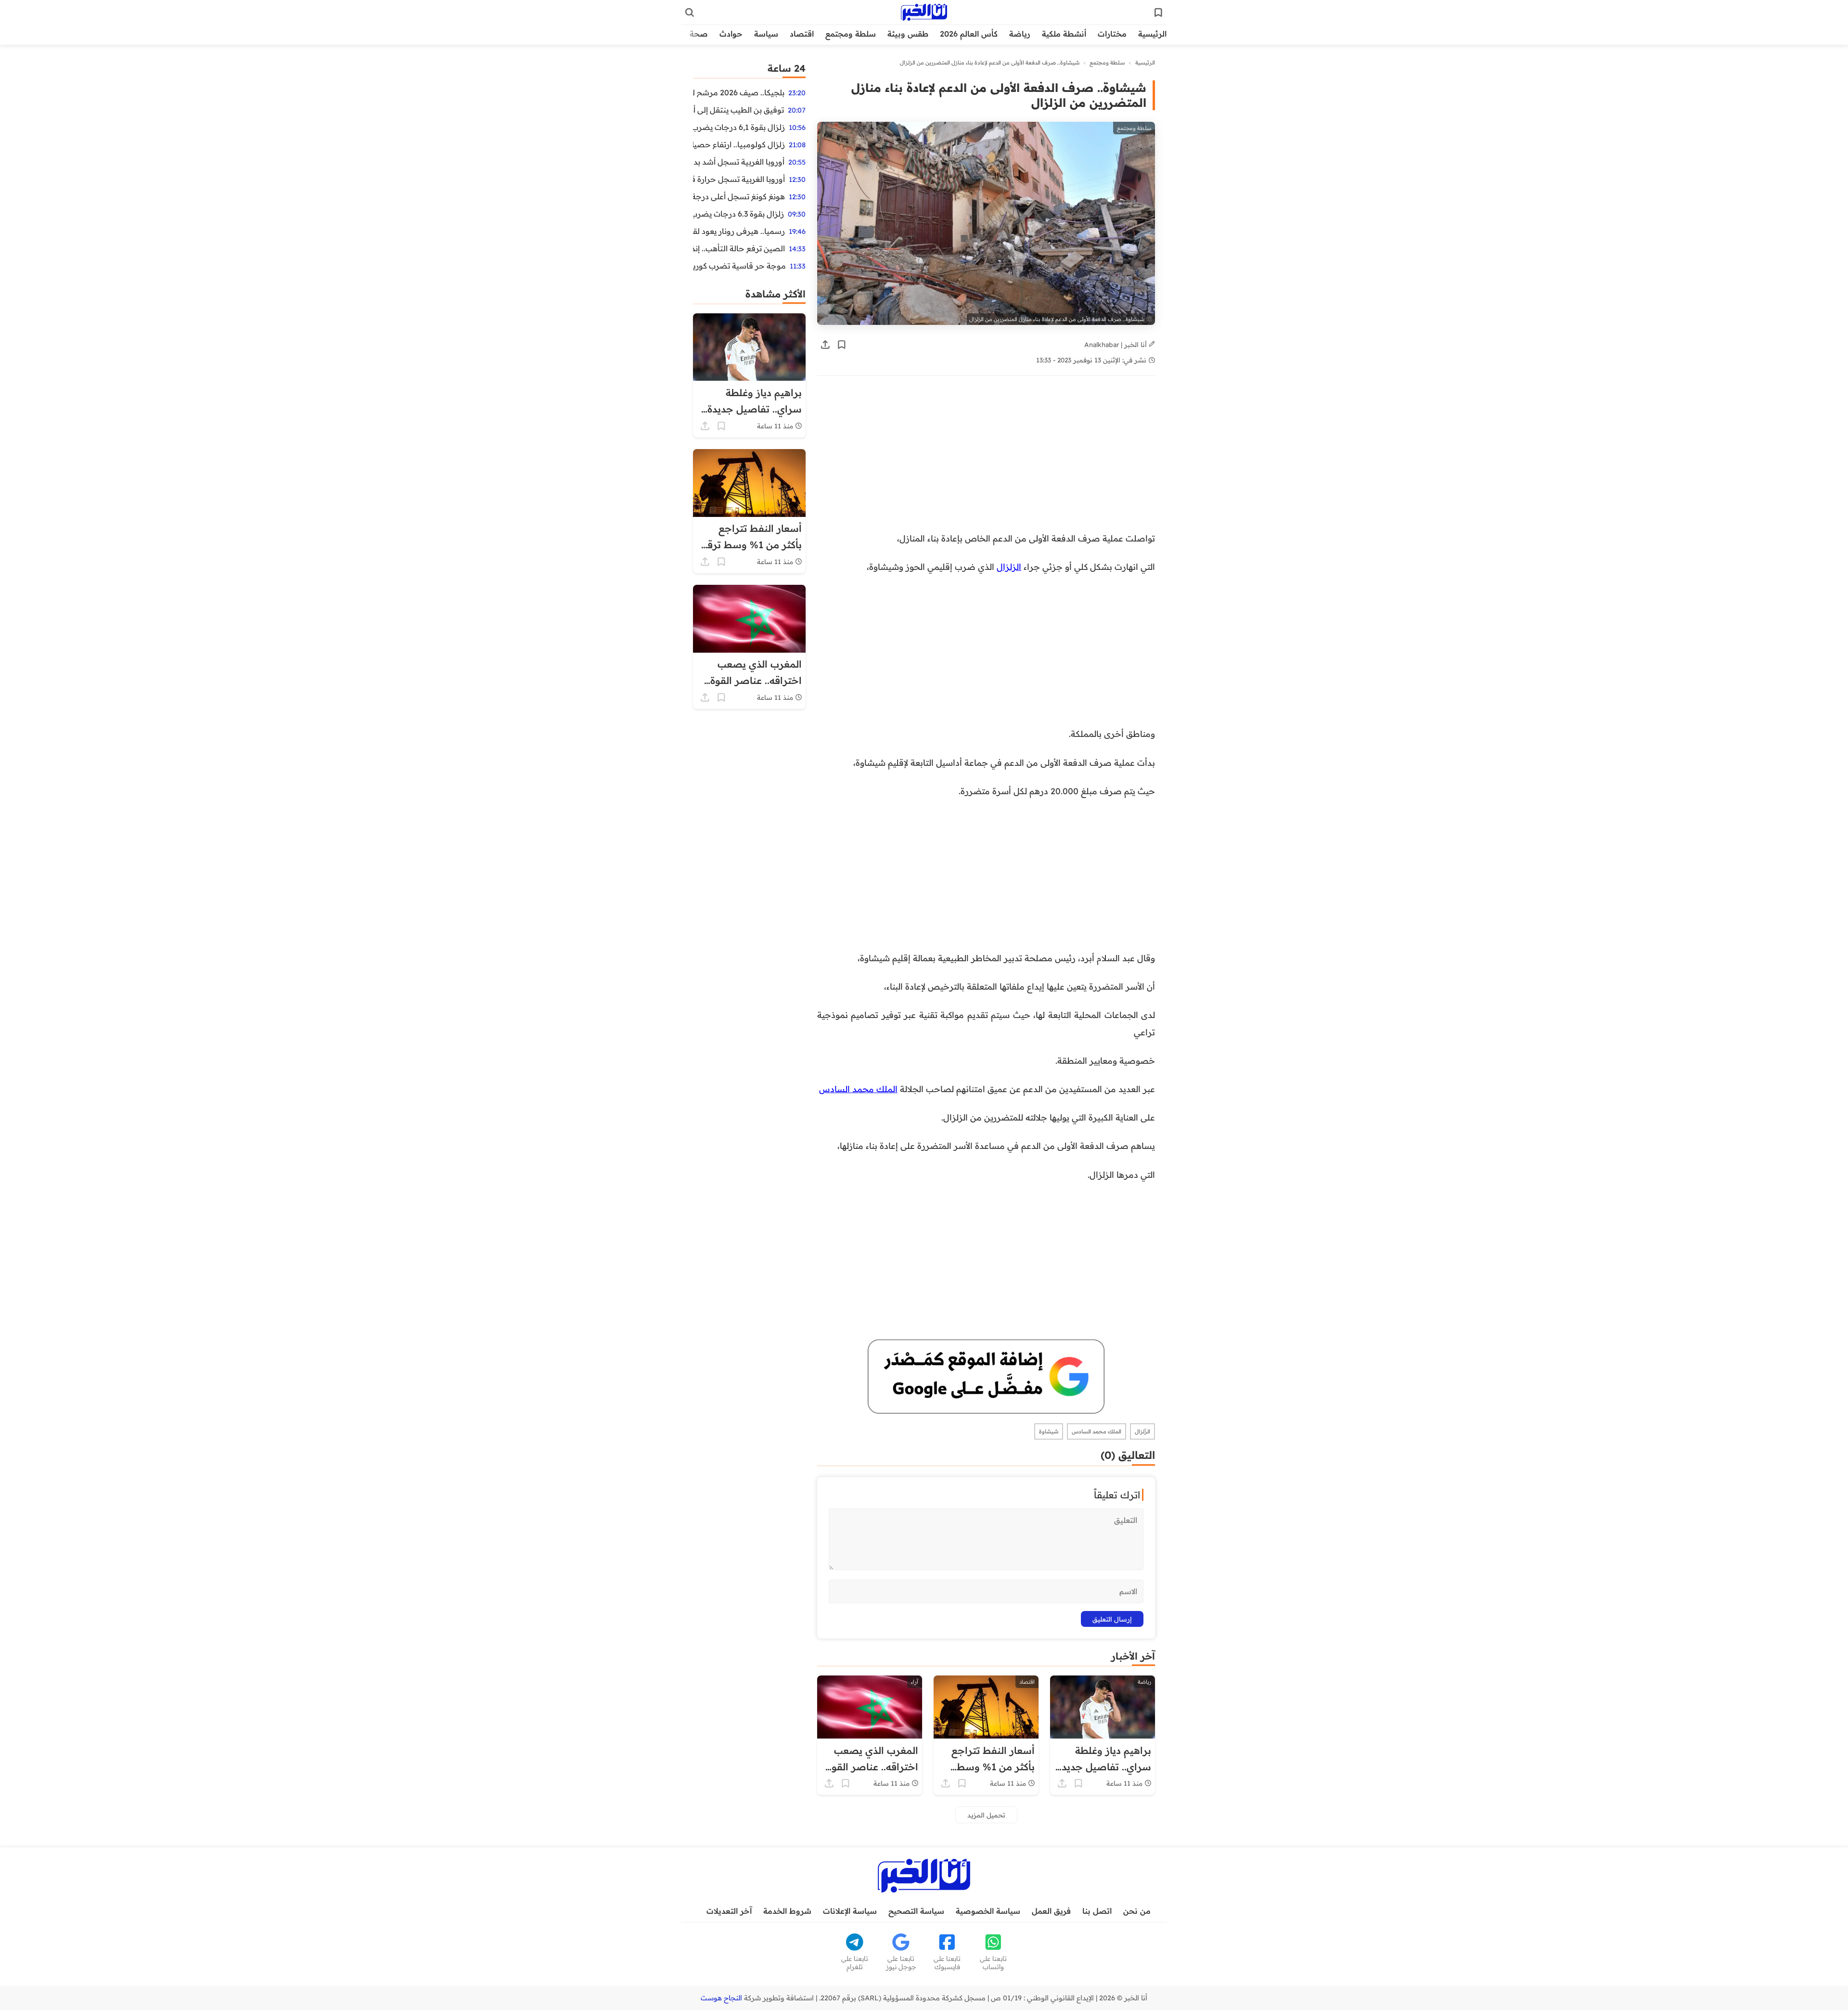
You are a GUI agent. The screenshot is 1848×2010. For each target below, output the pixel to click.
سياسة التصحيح (916, 1911)
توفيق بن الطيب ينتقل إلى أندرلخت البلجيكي (738, 110)
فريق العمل (1051, 1911)
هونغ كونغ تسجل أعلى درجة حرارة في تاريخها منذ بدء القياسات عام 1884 (739, 196)
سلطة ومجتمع (851, 34)
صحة (699, 34)
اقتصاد (802, 34)
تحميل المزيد (986, 1815)
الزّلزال (1142, 1431)
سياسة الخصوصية (988, 1911)
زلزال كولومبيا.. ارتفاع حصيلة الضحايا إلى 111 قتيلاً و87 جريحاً (739, 144)
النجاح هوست (721, 1998)
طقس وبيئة (908, 34)
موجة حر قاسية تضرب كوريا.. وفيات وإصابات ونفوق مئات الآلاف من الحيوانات (739, 266)
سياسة (766, 34)
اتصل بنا (1097, 1911)
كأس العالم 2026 (969, 34)
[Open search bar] (690, 13)
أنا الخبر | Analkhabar (1116, 344)
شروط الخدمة (787, 1911)
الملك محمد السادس (858, 1089)
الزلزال (1009, 567)
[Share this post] (825, 345)
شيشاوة (1049, 1431)
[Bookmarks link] (1158, 13)
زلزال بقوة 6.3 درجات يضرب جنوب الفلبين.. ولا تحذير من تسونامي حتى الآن (738, 214)
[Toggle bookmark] (842, 345)
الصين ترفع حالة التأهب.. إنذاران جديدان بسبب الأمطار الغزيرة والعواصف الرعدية (739, 248)
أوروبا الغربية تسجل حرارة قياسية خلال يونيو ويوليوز (739, 179)
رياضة (1020, 34)
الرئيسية (1152, 34)
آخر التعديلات (729, 1911)
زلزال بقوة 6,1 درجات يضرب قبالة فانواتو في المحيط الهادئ (739, 127)
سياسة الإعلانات (850, 1911)
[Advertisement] (986, 459)
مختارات (1112, 34)
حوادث (731, 34)
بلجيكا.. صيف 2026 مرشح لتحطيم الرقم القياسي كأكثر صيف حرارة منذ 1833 (739, 92)
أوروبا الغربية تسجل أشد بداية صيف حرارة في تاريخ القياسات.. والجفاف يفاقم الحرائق (739, 162)
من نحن (1137, 1911)
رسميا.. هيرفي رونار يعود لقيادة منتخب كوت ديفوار (739, 231)
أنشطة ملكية (1064, 34)
